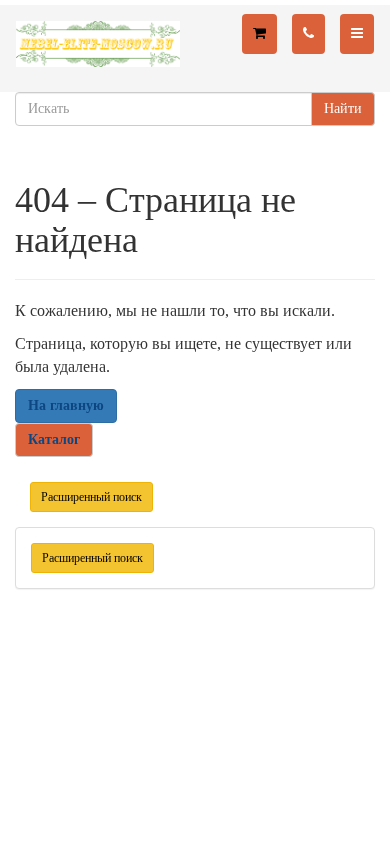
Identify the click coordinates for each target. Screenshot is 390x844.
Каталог (54, 439)
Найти (343, 108)
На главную (66, 405)
